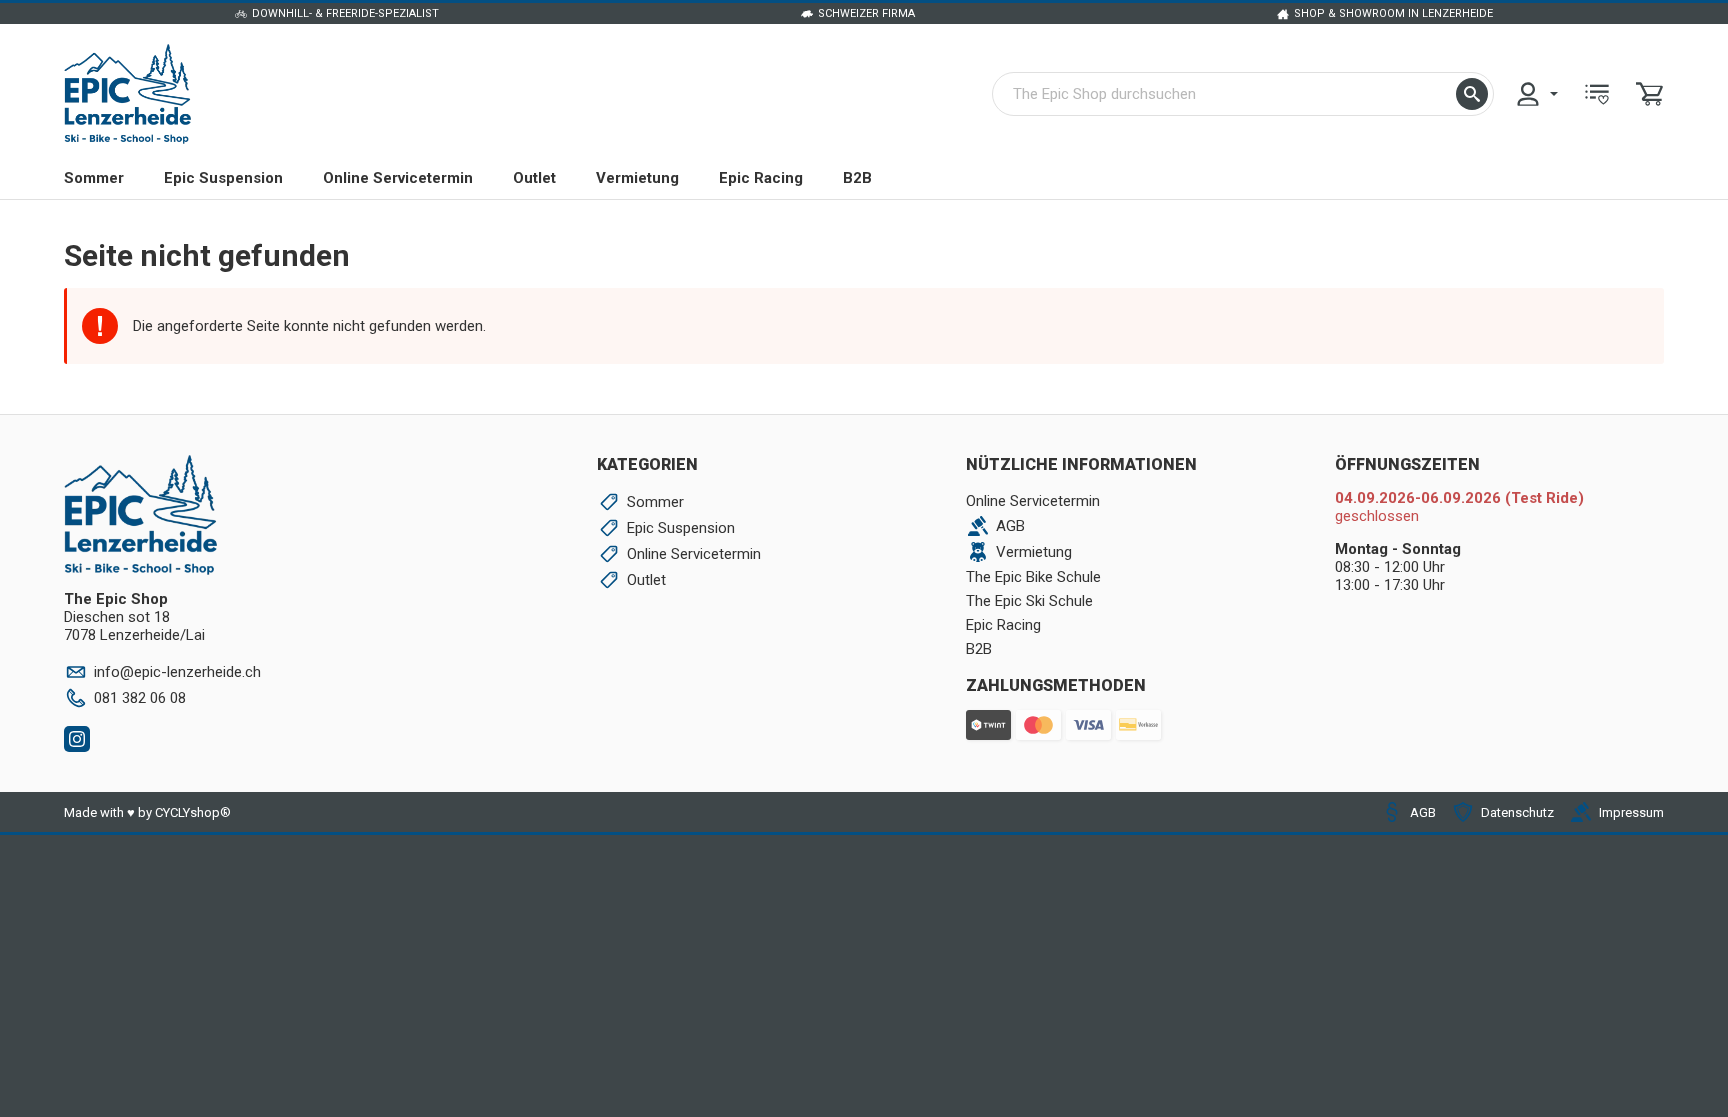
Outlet (534, 178)
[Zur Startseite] (127, 94)
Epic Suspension (223, 178)
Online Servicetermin (398, 178)
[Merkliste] (1597, 94)
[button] (1472, 94)
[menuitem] (1536, 94)
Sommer (94, 178)
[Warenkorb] (1650, 94)
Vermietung (637, 178)
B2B (857, 178)
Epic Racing (761, 178)
